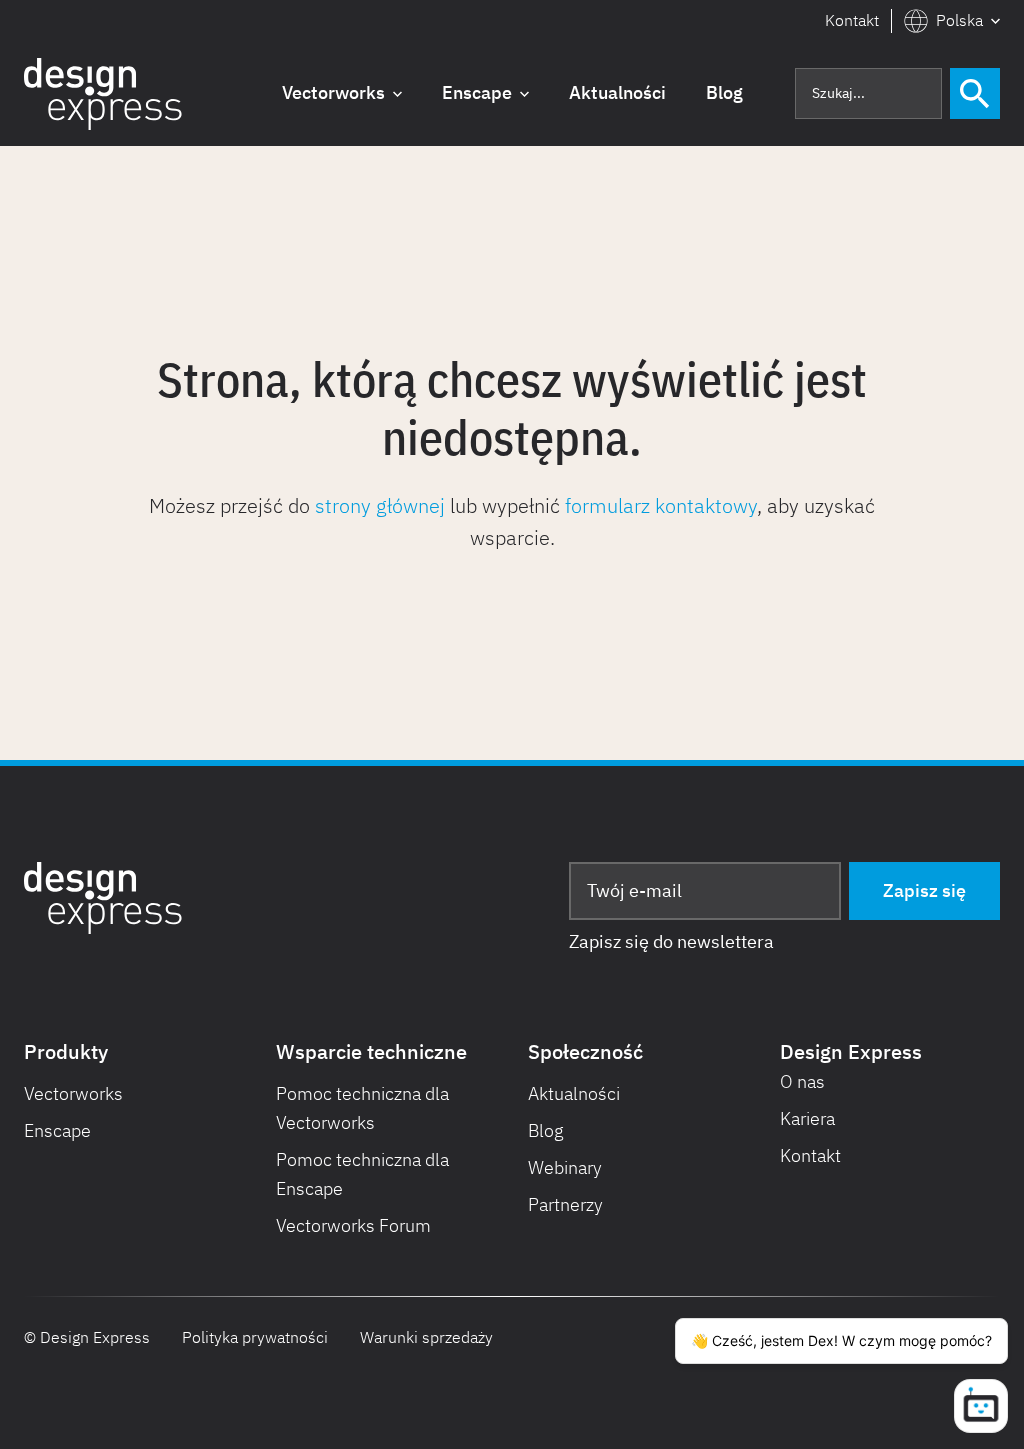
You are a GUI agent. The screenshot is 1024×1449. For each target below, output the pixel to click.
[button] (952, 21)
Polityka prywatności (255, 1337)
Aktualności (574, 1093)
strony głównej (380, 505)
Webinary (565, 1167)
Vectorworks (73, 1093)
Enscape (57, 1130)
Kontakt (852, 20)
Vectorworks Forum (353, 1225)
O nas (802, 1081)
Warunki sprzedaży (426, 1337)
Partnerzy (565, 1204)
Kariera (807, 1118)
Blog (546, 1130)
